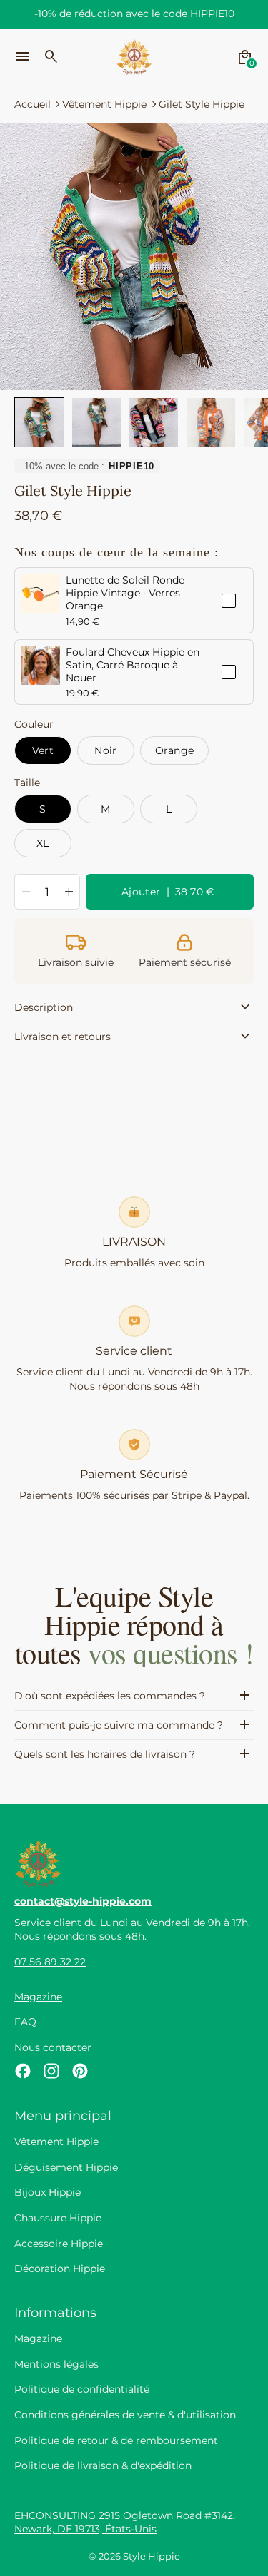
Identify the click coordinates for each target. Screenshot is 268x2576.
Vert (43, 750)
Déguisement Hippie (66, 2167)
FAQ (25, 2022)
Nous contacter (53, 2047)
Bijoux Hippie (48, 2192)
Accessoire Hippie (59, 2244)
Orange (174, 750)
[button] (39, 422)
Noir (106, 750)
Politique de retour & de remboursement (116, 2440)
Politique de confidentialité (82, 2389)
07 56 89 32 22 (50, 1962)
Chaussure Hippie (58, 2218)
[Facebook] (23, 2071)
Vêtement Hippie (104, 104)
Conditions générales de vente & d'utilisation (125, 2415)
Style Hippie (152, 2556)
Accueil (33, 104)
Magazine (38, 1997)
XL (43, 843)
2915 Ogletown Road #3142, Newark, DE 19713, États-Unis (125, 2522)
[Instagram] (51, 2071)
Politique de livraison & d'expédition (103, 2465)
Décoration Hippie (60, 2269)
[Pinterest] (80, 2071)
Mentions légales (56, 2364)
